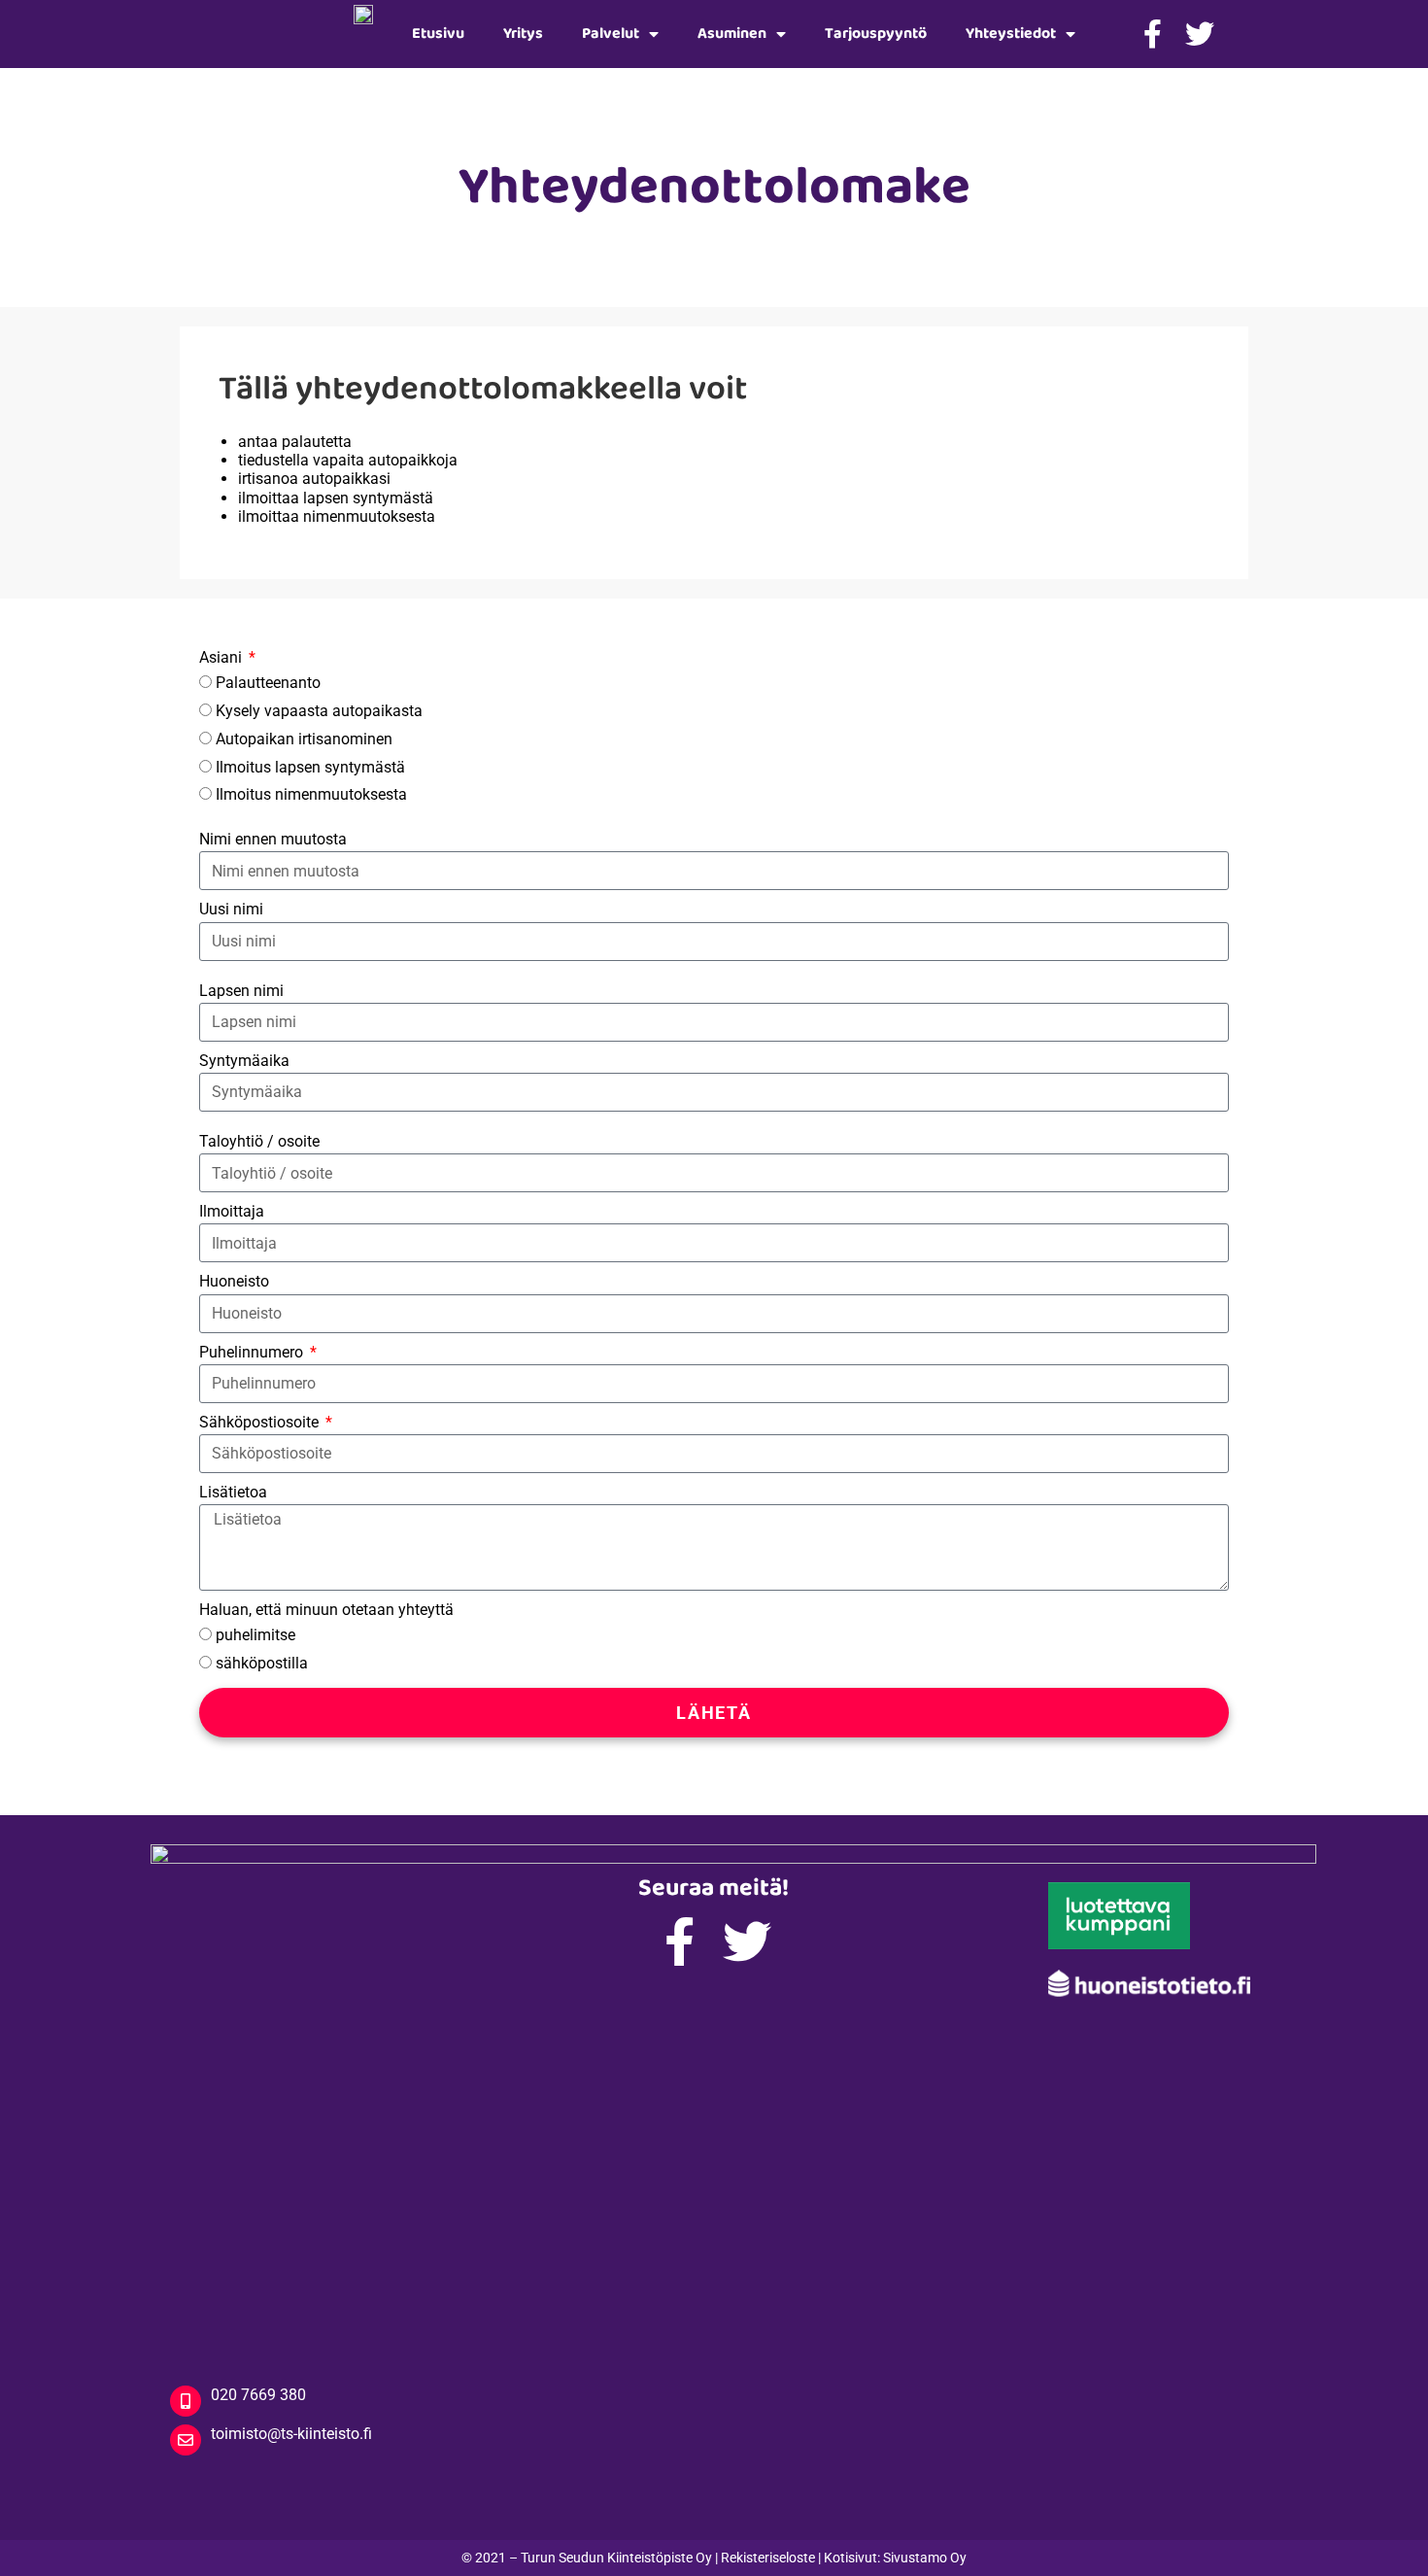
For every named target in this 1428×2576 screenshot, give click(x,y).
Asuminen (732, 34)
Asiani (222, 657)
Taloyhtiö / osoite (259, 1141)
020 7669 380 (258, 2395)
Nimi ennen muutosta (273, 839)
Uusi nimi (231, 909)
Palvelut (611, 34)
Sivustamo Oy (925, 2558)
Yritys (523, 34)
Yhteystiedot (1011, 34)
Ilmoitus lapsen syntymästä (310, 767)
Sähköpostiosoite (261, 1422)
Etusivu (438, 34)
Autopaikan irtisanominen (304, 739)
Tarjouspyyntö (876, 34)
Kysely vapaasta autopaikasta (319, 711)
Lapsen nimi (241, 991)
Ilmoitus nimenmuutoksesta (311, 794)
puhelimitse (255, 1635)
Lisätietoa (233, 1492)
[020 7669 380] (186, 2401)
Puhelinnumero (253, 1352)
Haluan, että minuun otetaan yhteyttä (326, 1610)
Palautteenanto (268, 683)
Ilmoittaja (232, 1211)
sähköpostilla (262, 1663)
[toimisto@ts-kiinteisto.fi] (186, 2440)
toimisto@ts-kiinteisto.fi (291, 2434)
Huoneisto (234, 1281)
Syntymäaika (244, 1061)
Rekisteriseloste (768, 2558)
